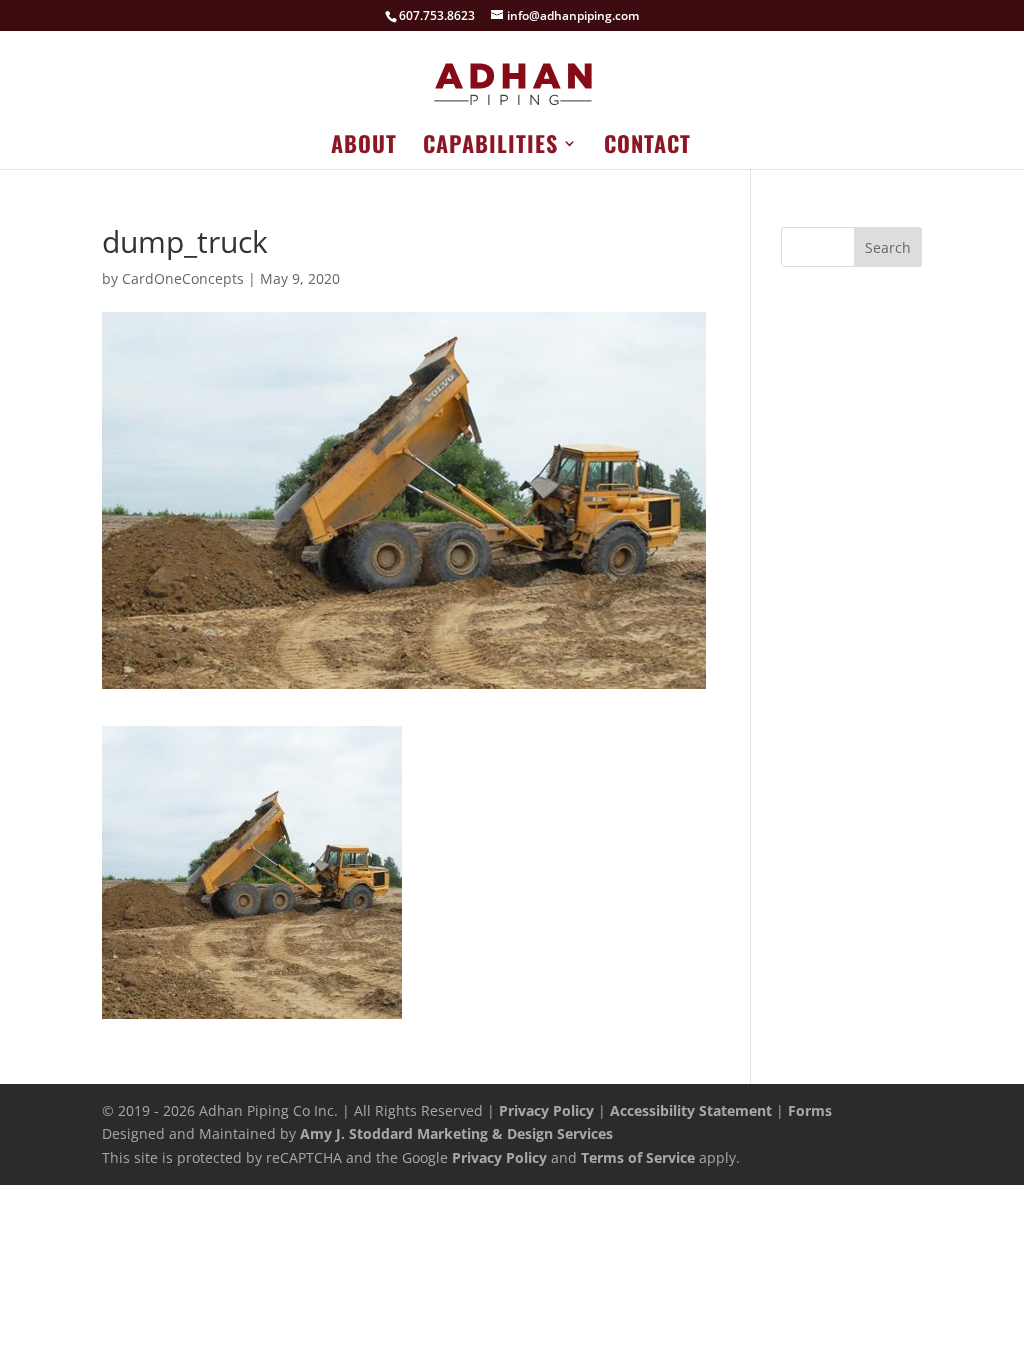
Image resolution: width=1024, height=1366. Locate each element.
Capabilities (490, 147)
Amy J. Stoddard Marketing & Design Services (456, 1133)
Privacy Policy (546, 1110)
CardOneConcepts (183, 278)
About (364, 147)
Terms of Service (638, 1157)
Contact (647, 147)
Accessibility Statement (691, 1110)
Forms (810, 1110)
